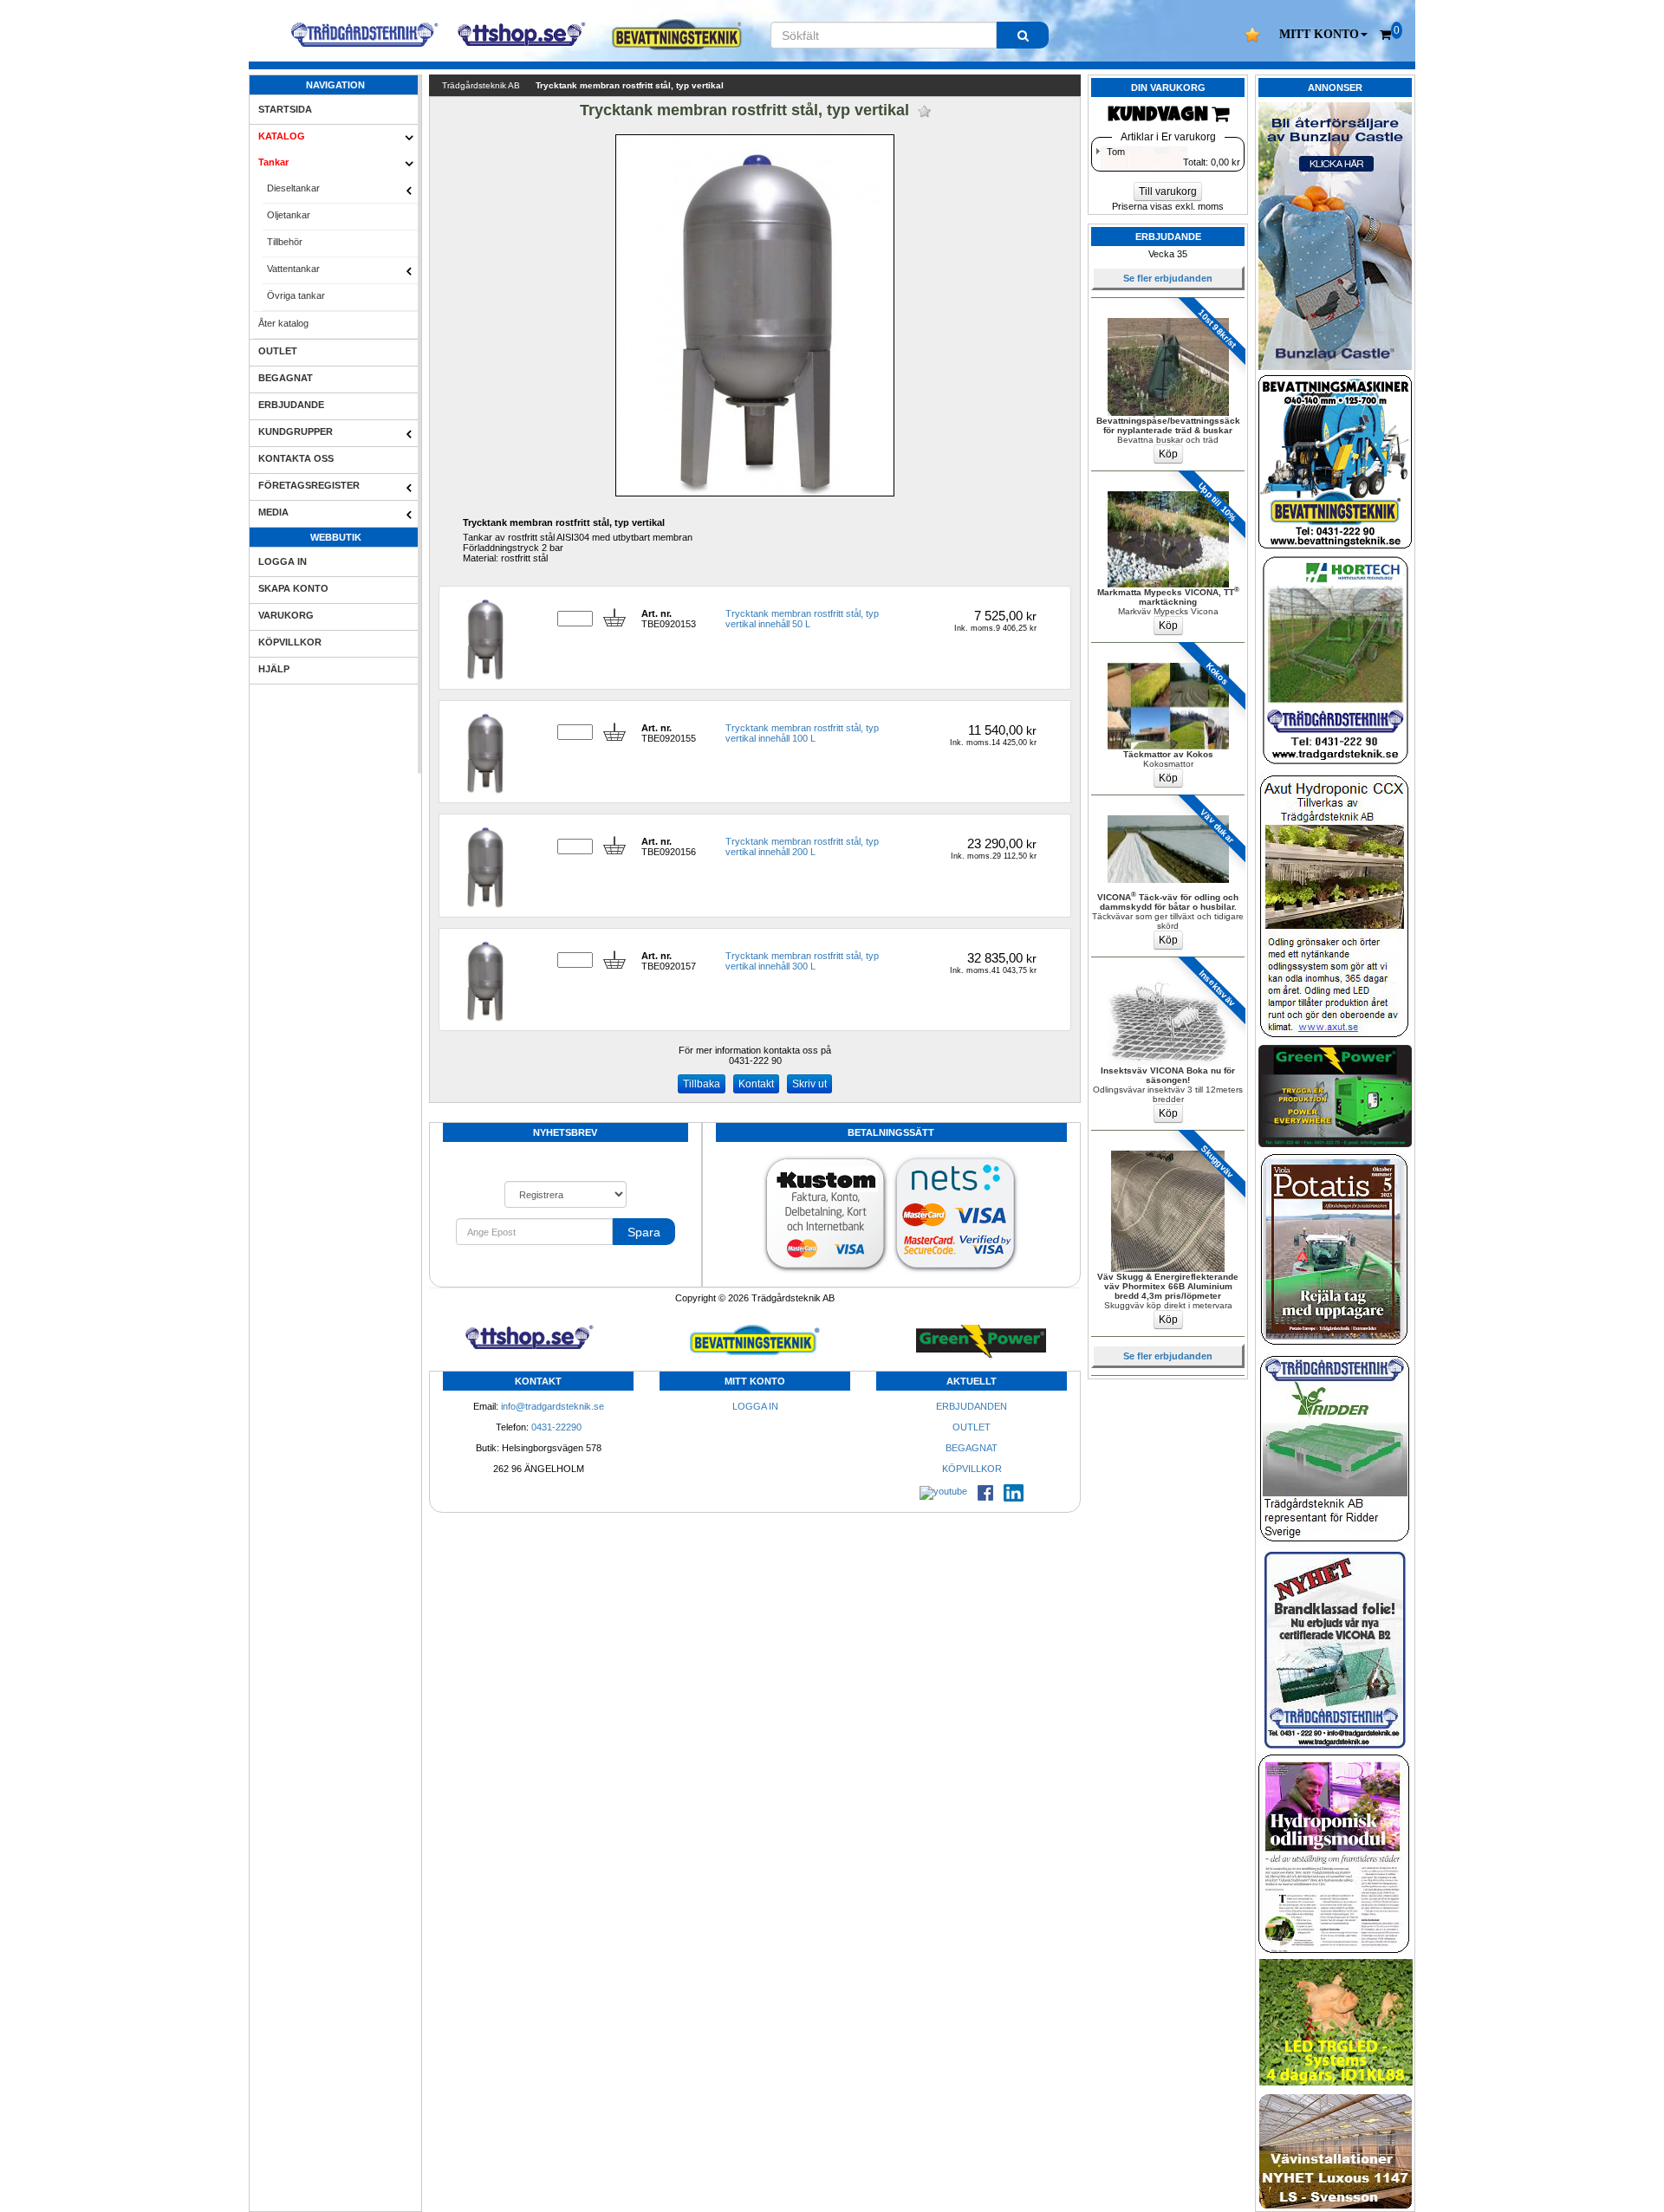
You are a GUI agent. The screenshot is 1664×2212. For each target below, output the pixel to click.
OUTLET (278, 351)
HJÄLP (274, 669)
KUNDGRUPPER (296, 431)
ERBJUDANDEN (972, 1406)
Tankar (273, 162)
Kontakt (756, 1084)
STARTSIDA (285, 109)
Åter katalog (283, 323)
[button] (1323, 35)
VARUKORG (286, 615)
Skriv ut (809, 1084)
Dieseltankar (293, 188)
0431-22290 (556, 1427)
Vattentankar (293, 269)
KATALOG (282, 136)
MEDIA (273, 512)
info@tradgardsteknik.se (552, 1406)
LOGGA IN (283, 561)
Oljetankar (289, 215)
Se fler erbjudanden (1168, 278)
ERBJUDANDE (291, 405)
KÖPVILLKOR (290, 642)
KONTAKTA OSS (296, 458)
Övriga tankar (296, 295)
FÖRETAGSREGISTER (309, 485)
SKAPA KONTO (293, 588)
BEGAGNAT (286, 378)
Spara (644, 1232)
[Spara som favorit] (924, 111)
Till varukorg (1168, 191)
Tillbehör (285, 242)
